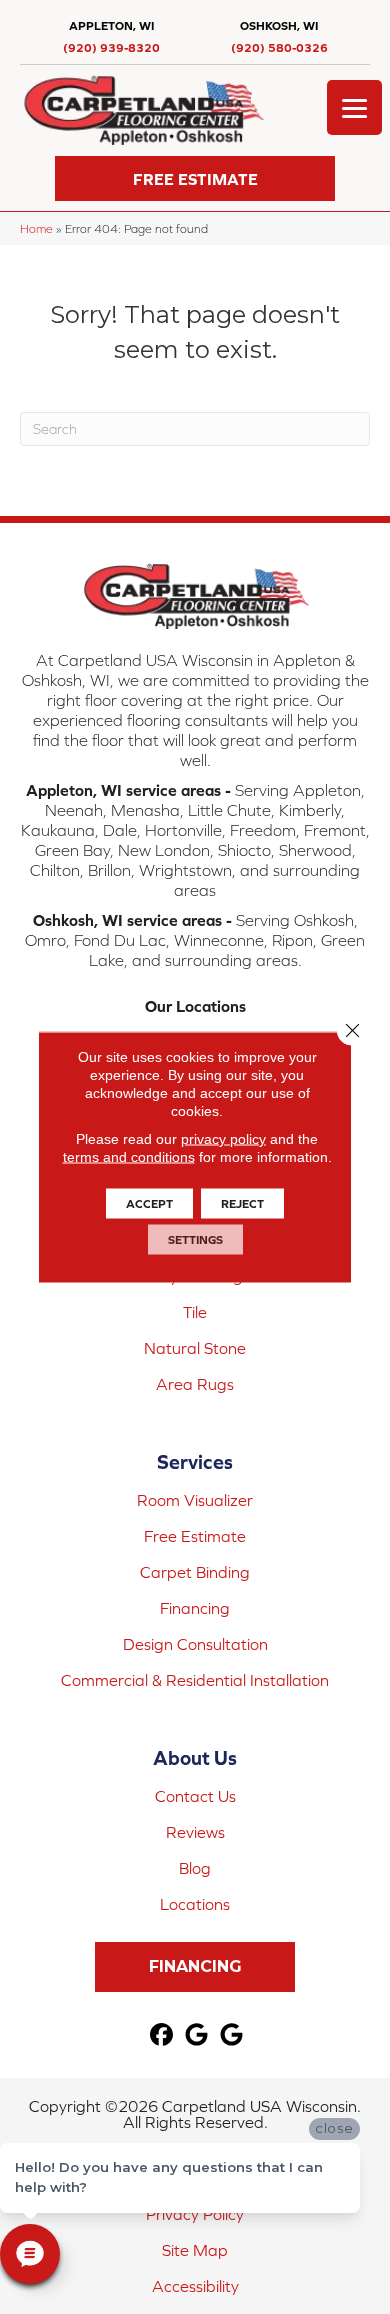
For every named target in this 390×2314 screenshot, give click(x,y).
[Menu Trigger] (354, 107)
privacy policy (223, 1139)
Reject (242, 1204)
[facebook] (162, 2035)
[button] (195, 178)
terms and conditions (129, 1157)
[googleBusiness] (197, 2035)
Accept (149, 1204)
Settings (195, 1240)
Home (36, 228)
